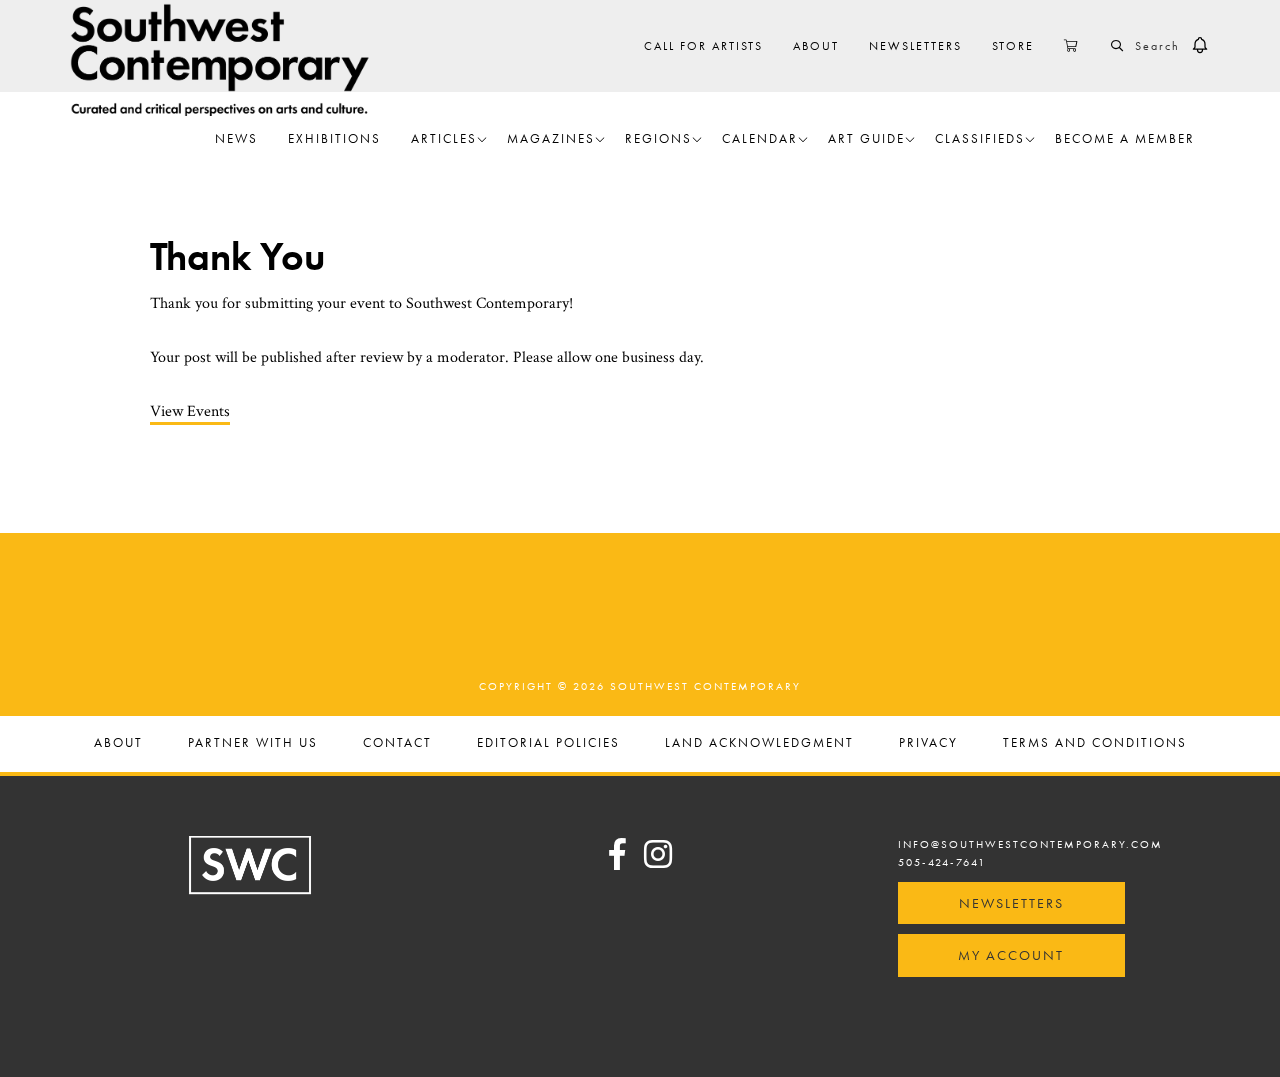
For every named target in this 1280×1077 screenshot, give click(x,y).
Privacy (928, 743)
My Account (1011, 955)
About (118, 743)
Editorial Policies (548, 743)
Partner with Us (253, 743)
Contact (397, 743)
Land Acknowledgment (759, 743)
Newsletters (1011, 903)
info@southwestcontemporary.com (1030, 844)
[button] (1200, 46)
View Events (190, 411)
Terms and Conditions (1095, 743)
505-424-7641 (942, 862)
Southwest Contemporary (220, 59)
